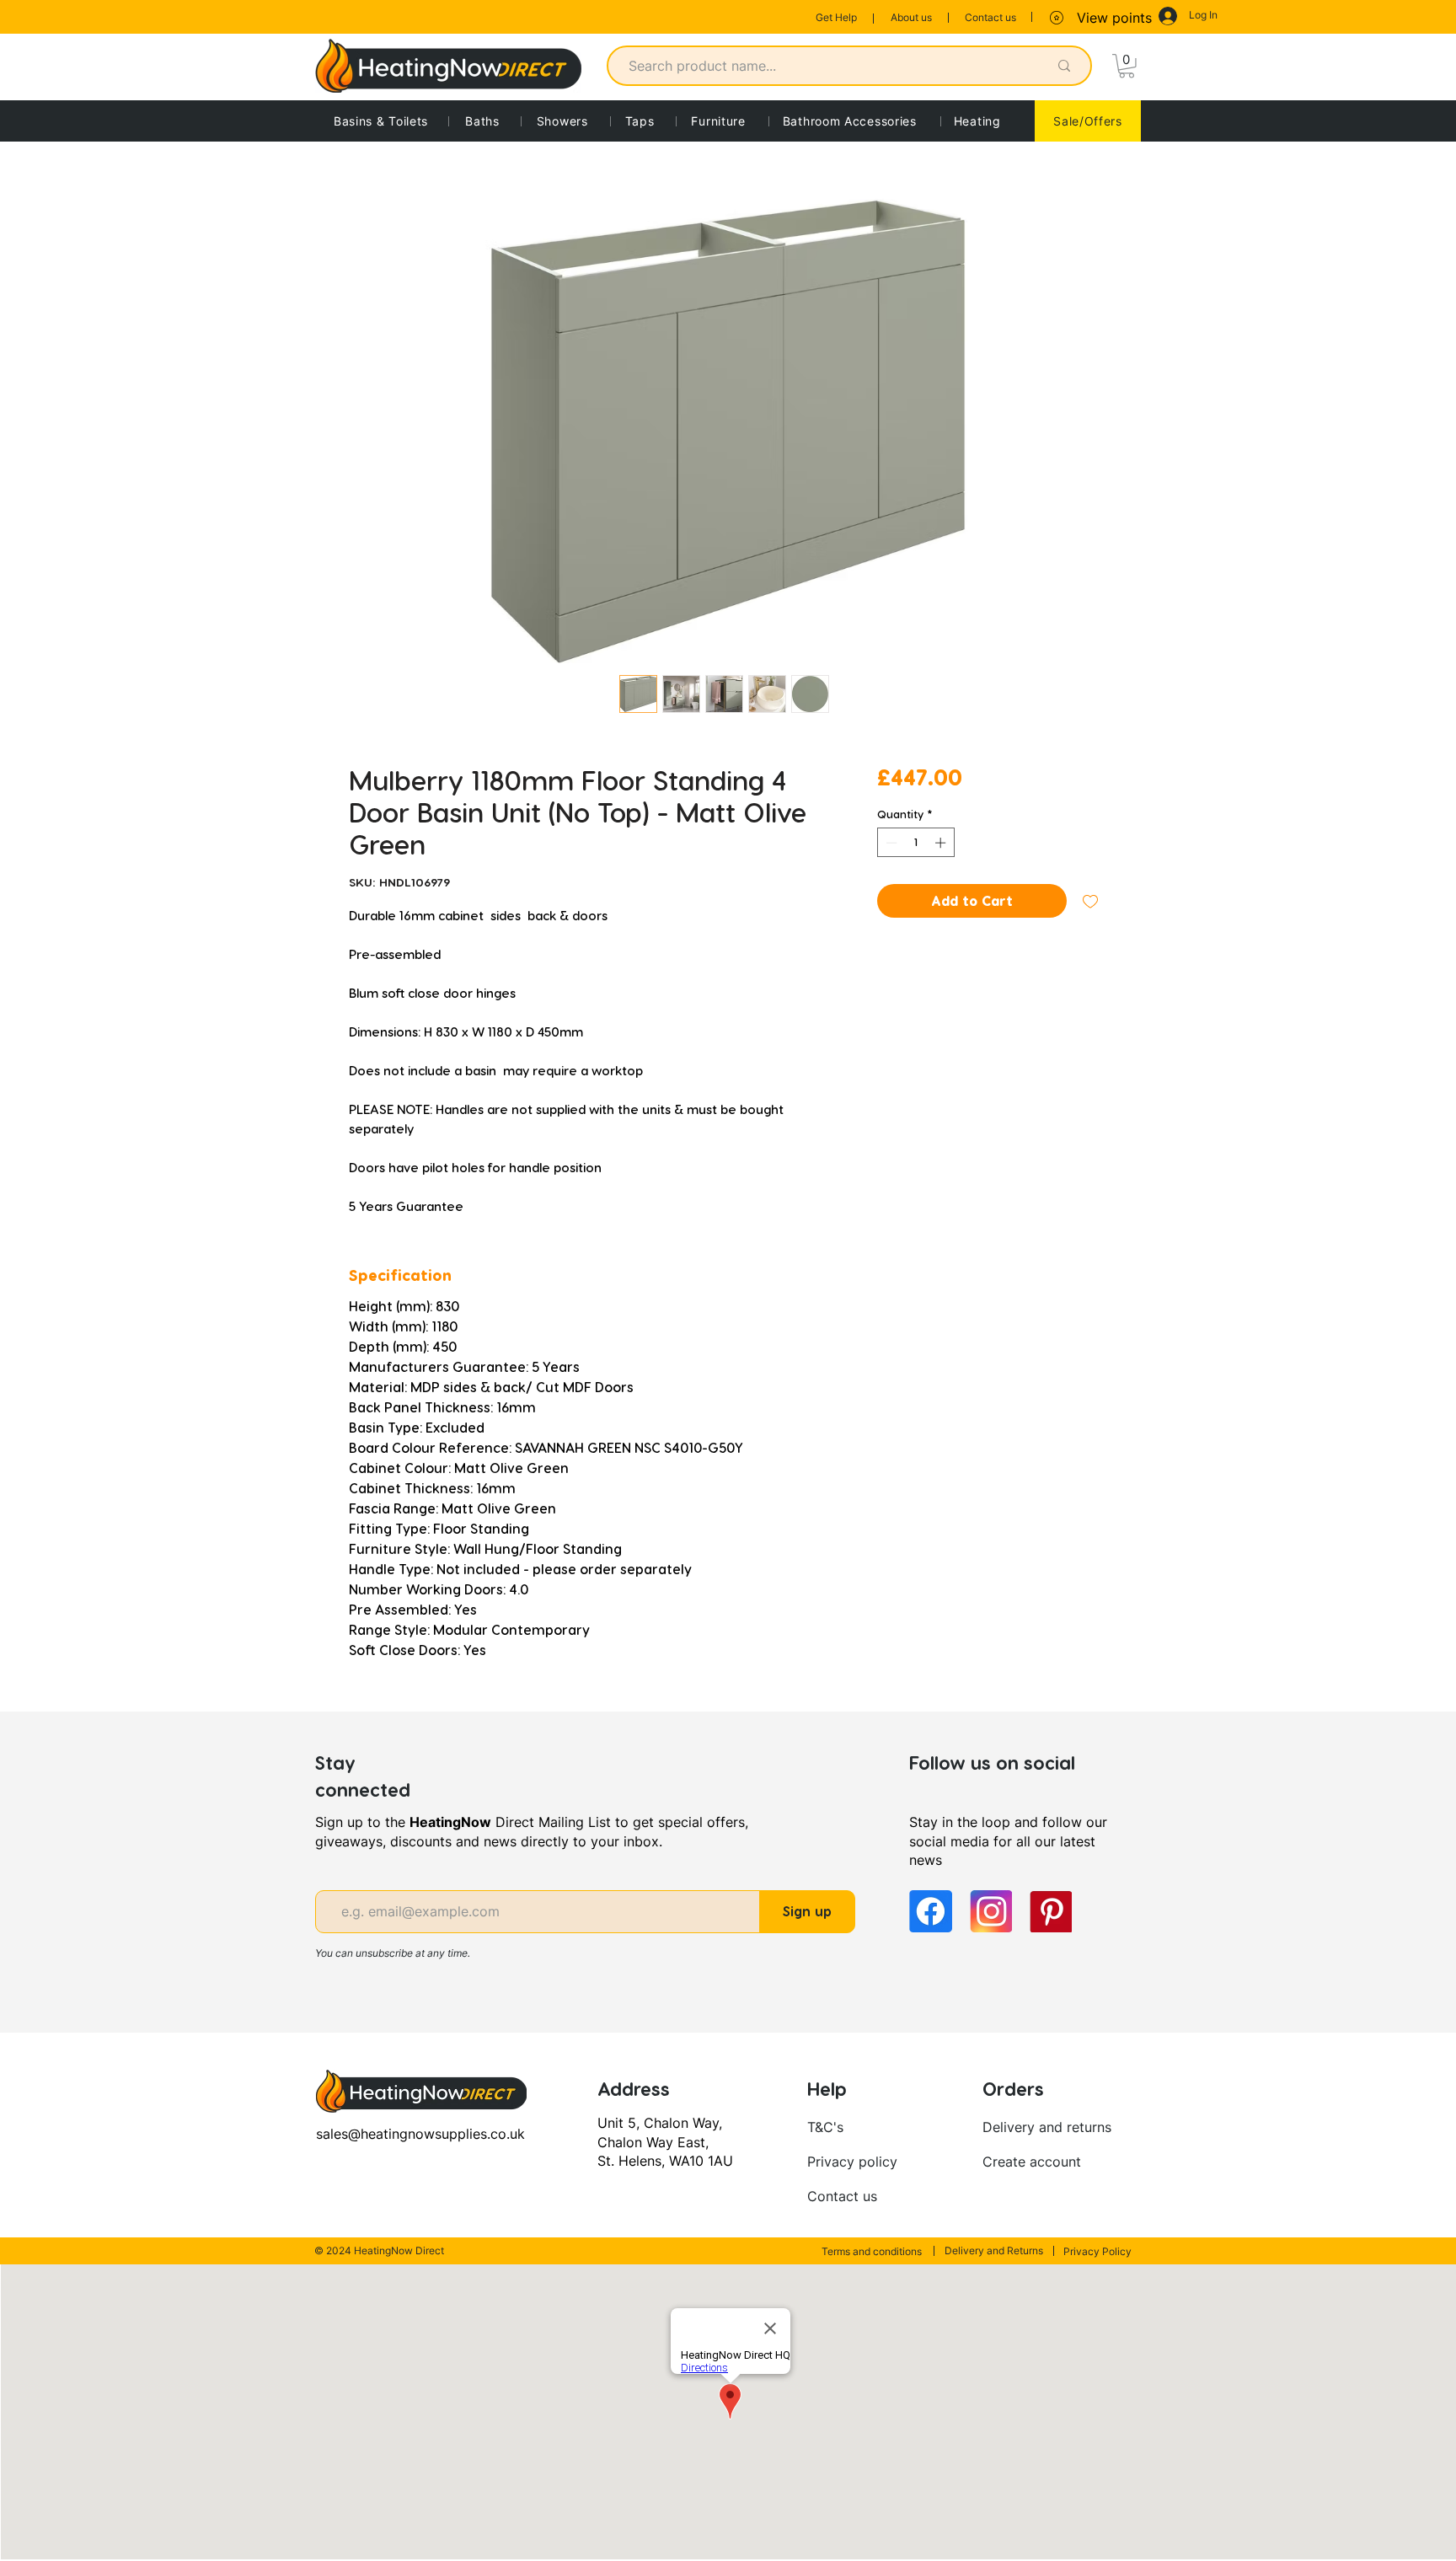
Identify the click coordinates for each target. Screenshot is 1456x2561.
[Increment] (942, 843)
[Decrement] (890, 843)
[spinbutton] (915, 843)
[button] (1127, 66)
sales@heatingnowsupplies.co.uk (420, 2134)
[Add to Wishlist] (1090, 901)
